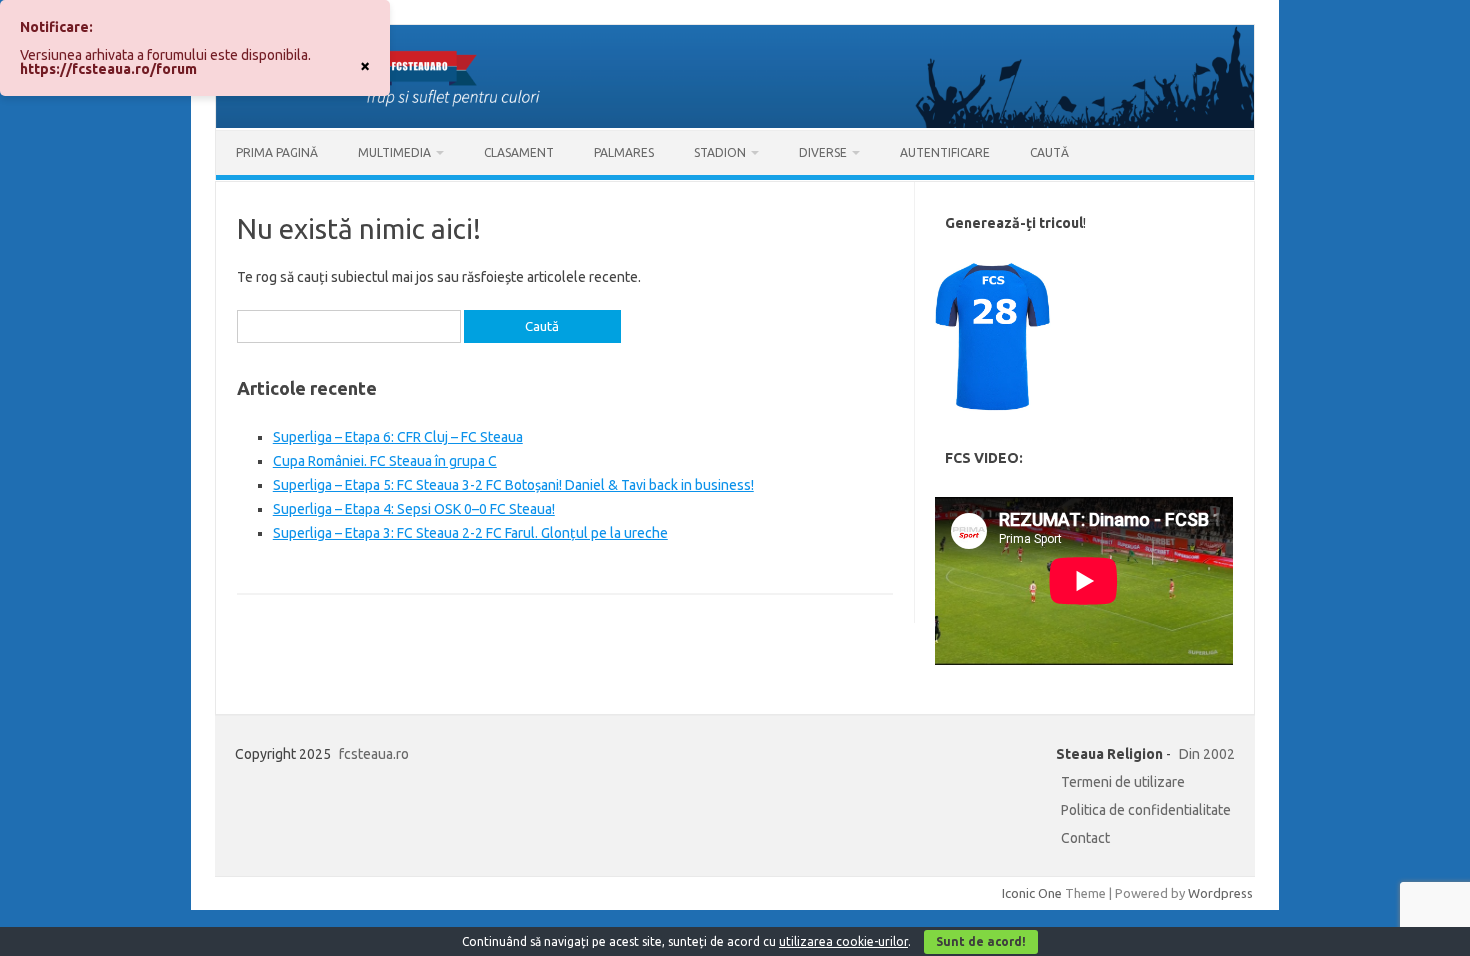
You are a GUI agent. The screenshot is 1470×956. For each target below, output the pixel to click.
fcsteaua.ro (374, 754)
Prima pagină (277, 152)
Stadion (720, 152)
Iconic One (1032, 893)
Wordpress (1220, 893)
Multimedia (394, 152)
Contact (1085, 838)
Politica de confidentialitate (1146, 810)
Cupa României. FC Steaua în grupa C (385, 461)
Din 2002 (1207, 754)
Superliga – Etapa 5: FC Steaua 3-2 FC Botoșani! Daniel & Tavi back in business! (513, 485)
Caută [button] (1049, 152)
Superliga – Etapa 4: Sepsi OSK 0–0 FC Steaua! (414, 509)
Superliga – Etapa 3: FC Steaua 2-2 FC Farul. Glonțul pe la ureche (470, 533)
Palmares (624, 152)
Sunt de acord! (981, 941)
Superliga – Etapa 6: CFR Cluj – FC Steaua (398, 437)
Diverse (823, 152)
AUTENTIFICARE (945, 152)
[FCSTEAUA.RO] (735, 123)
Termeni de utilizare (1123, 782)
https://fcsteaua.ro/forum (108, 69)
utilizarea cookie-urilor (843, 941)
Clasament (519, 152)
